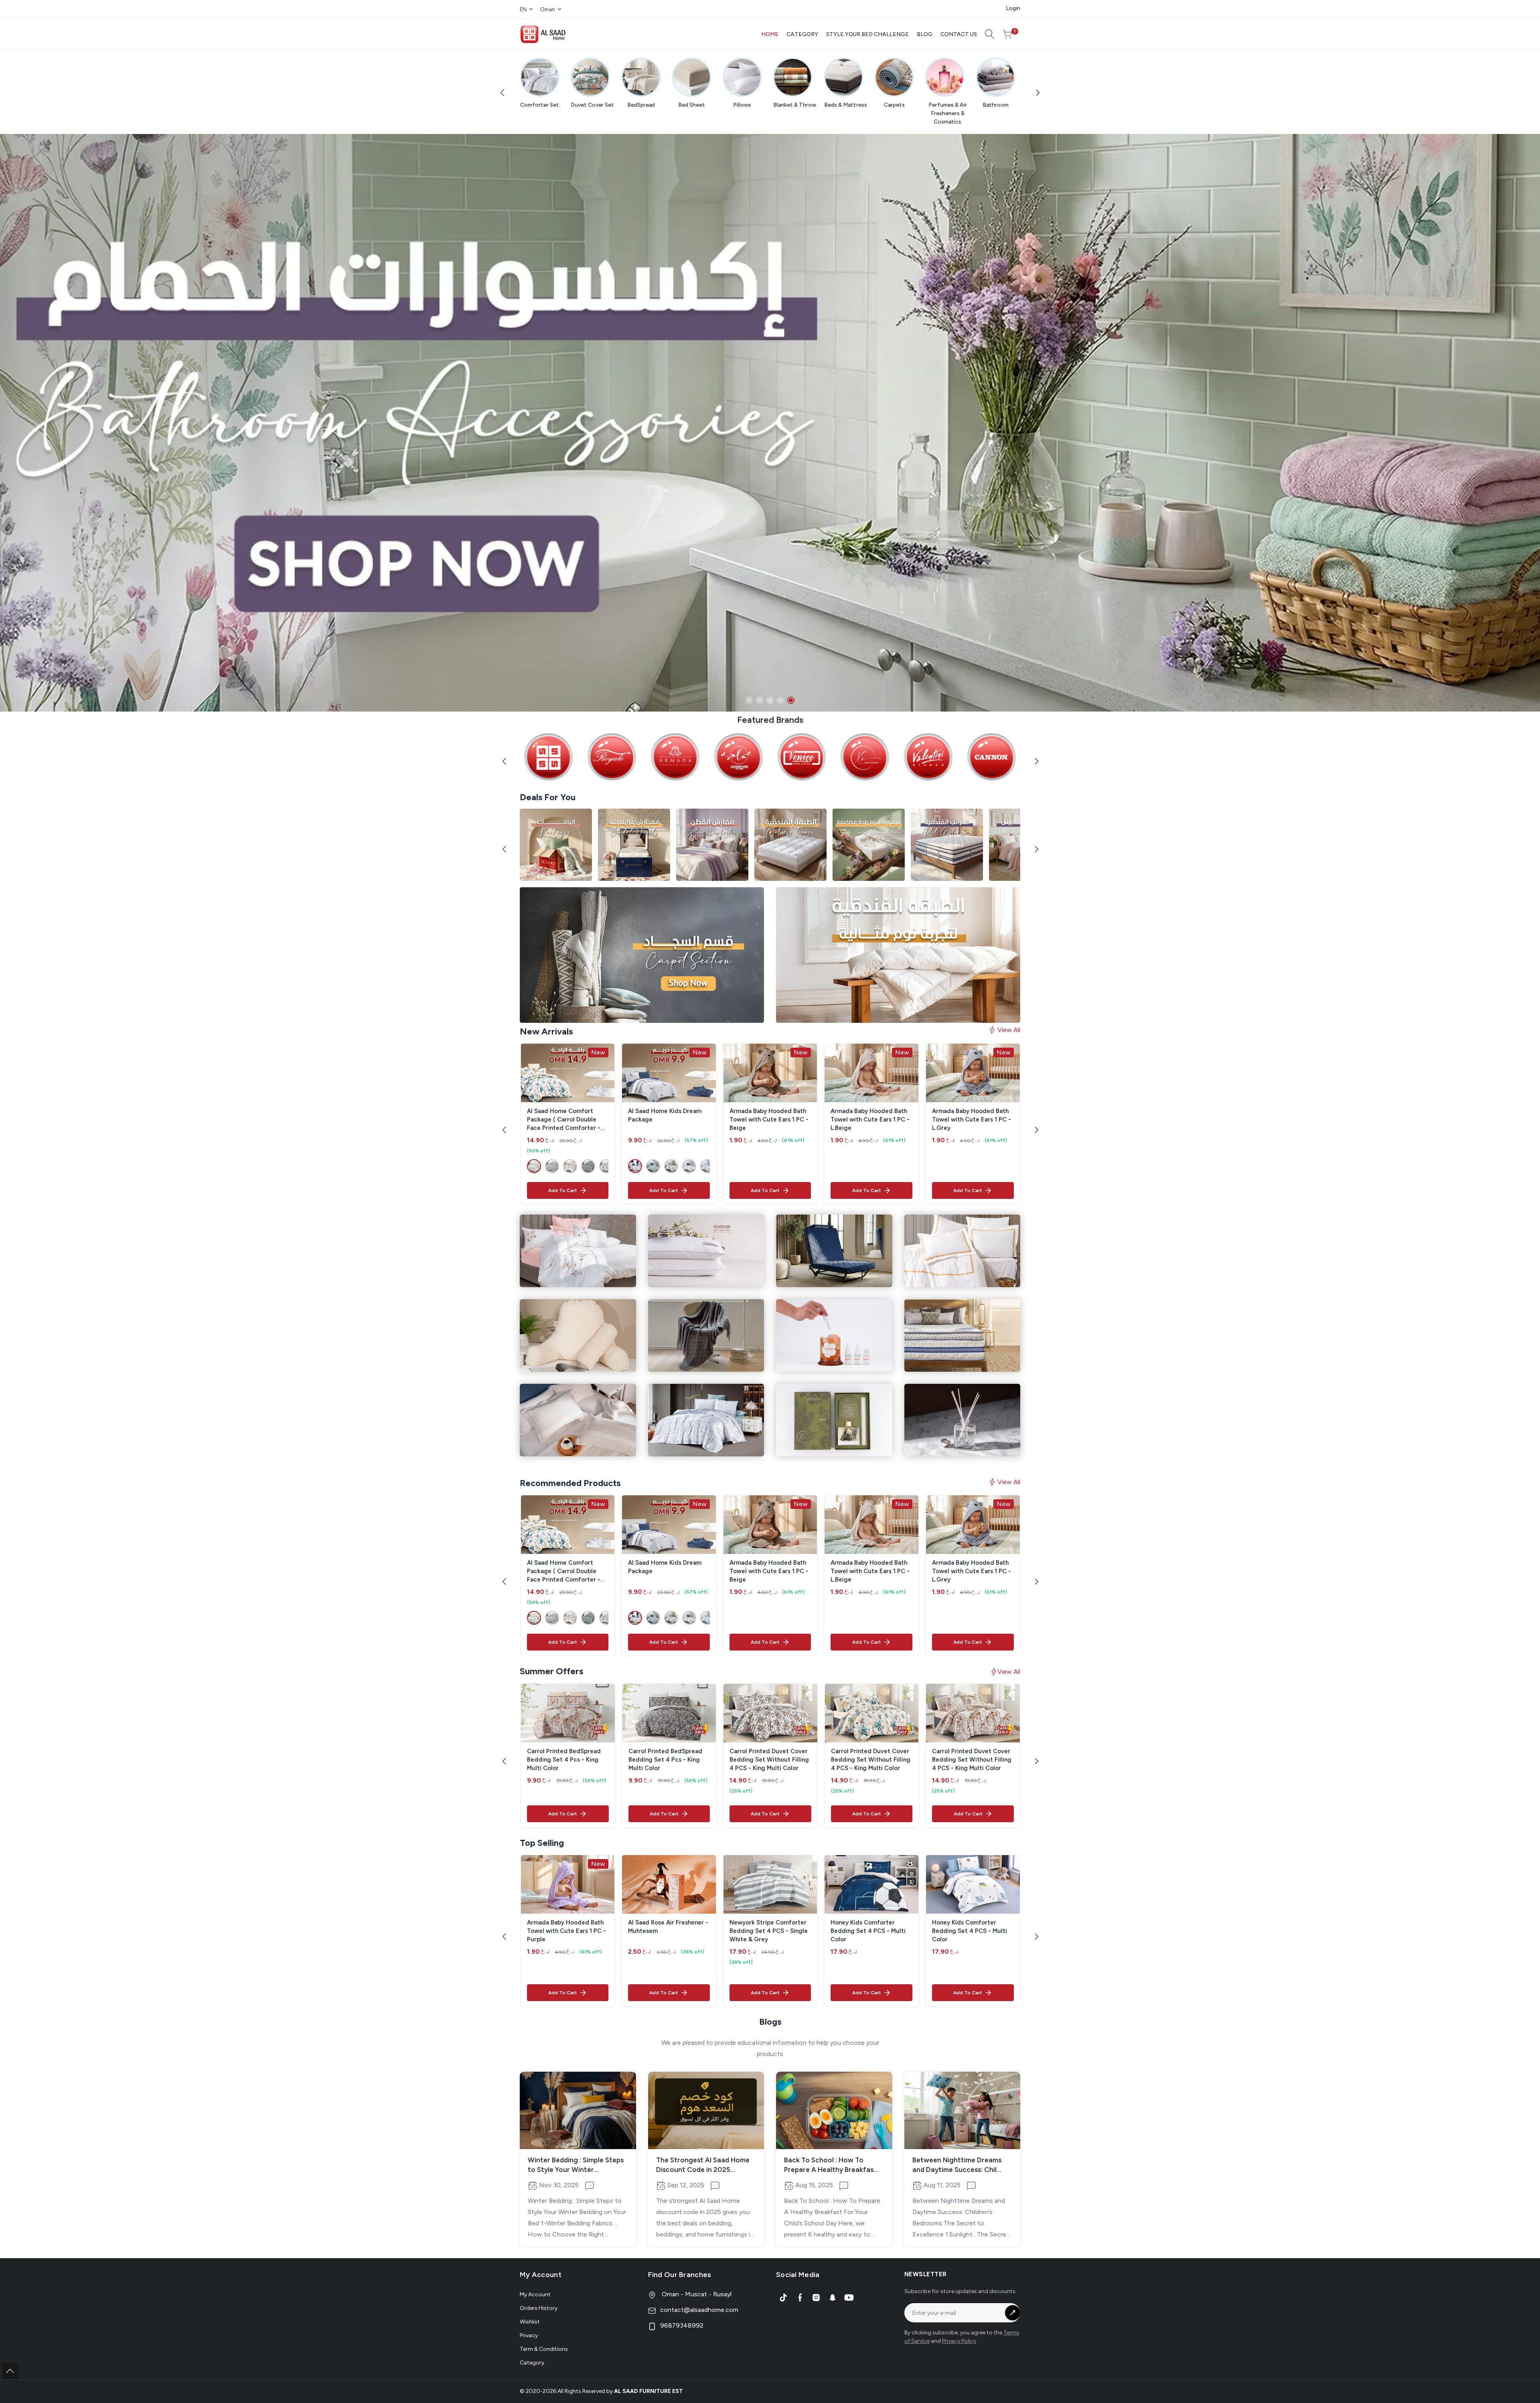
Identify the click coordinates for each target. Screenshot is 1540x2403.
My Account (535, 2295)
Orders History (539, 2308)
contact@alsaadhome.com (699, 2310)
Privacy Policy (959, 2341)
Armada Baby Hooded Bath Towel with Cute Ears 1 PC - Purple (566, 1931)
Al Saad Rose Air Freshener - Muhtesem (668, 1927)
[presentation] (504, 92)
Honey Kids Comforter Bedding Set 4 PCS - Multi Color (868, 1931)
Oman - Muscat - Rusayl (696, 2294)
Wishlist (530, 2322)
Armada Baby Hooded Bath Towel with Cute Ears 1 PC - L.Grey (972, 1119)
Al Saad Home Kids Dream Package (665, 1115)
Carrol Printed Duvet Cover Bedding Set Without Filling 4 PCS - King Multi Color (769, 1760)
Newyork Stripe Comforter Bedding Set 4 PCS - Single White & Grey (769, 1931)
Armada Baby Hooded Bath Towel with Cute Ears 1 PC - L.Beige (870, 1119)
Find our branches (680, 2275)
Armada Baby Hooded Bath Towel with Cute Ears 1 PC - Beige (769, 1119)
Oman (548, 9)
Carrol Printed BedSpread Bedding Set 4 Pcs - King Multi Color (564, 1760)
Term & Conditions (544, 2349)
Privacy (529, 2335)
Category (532, 2363)
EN (523, 9)
